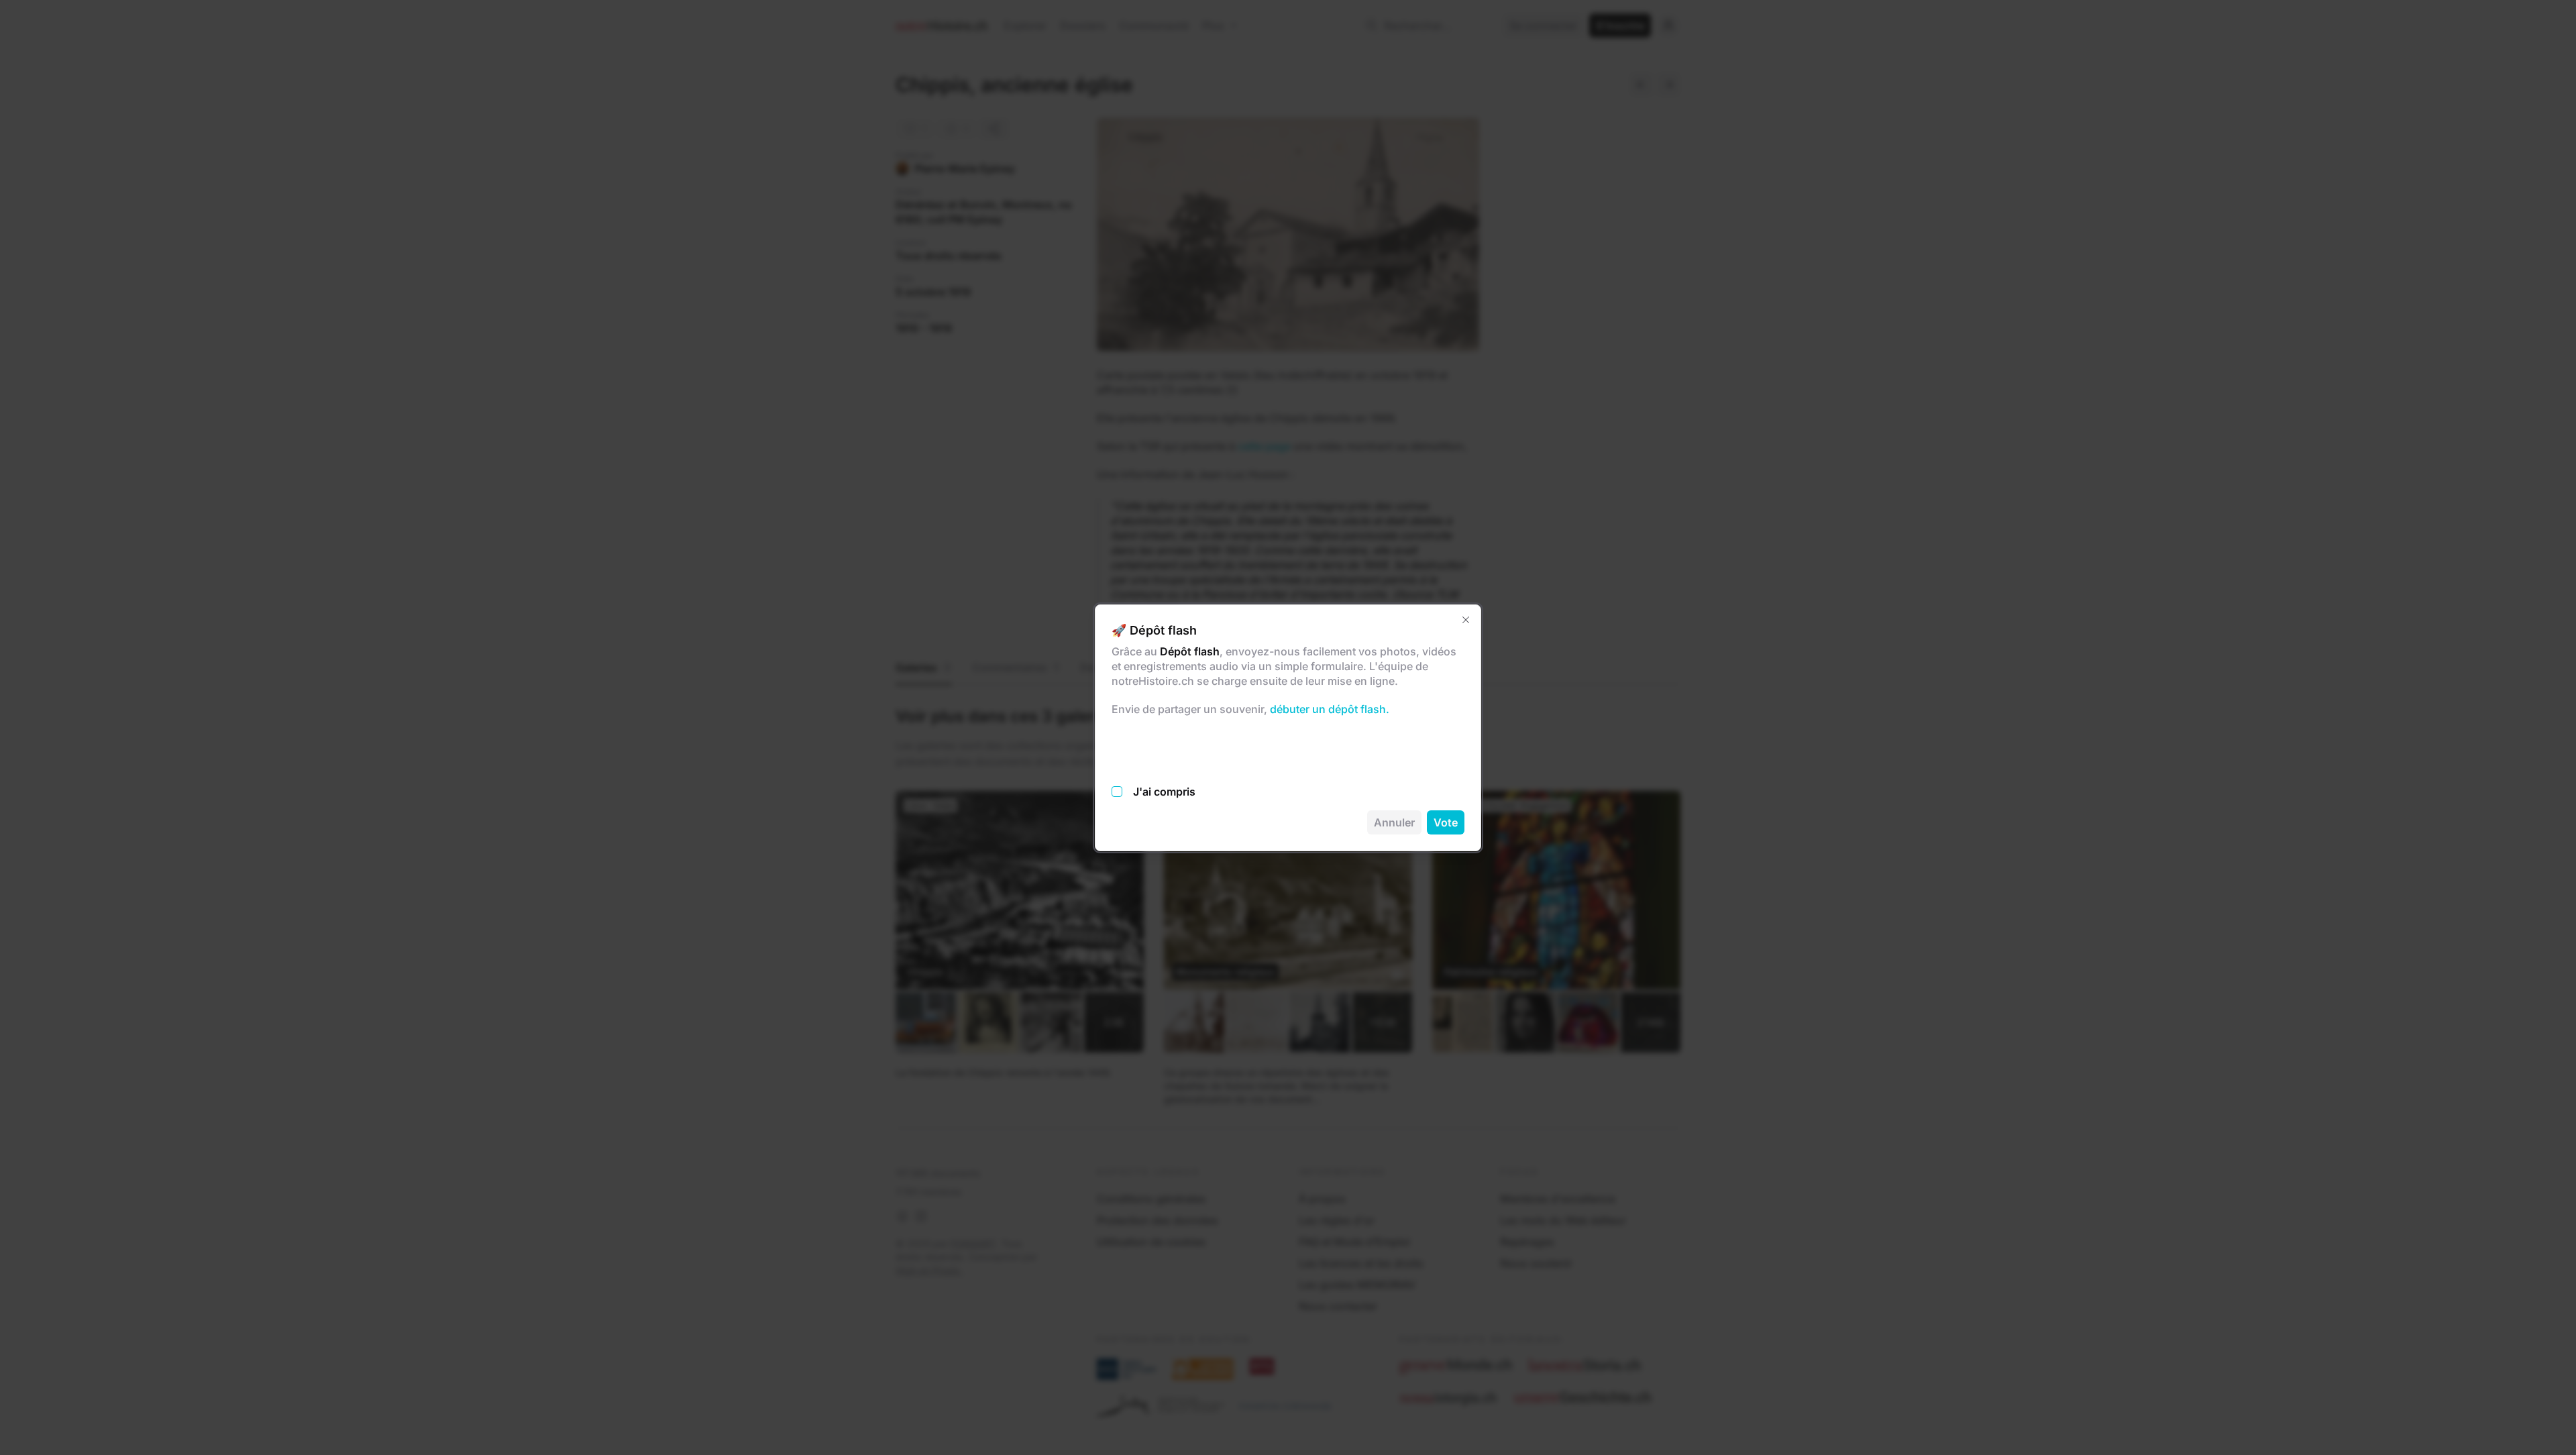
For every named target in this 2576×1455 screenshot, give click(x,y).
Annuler (1394, 822)
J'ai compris (1164, 792)
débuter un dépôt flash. (1328, 709)
